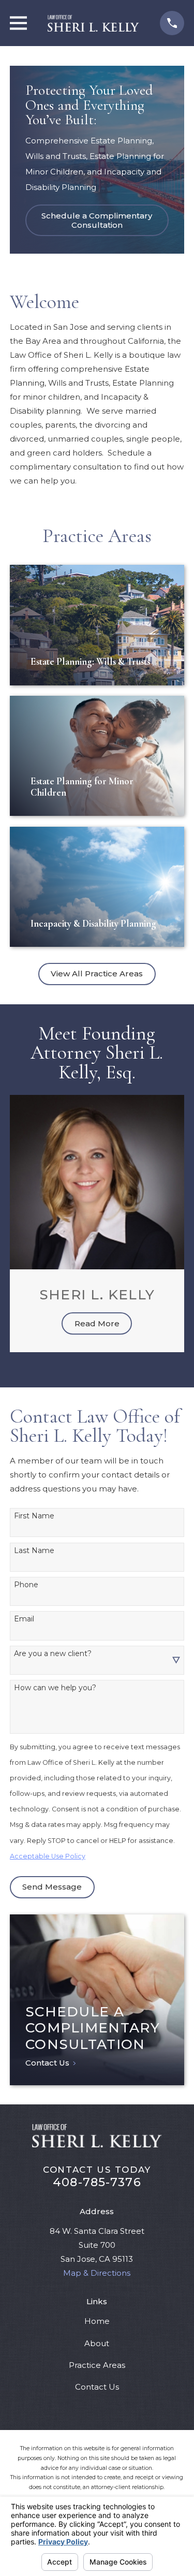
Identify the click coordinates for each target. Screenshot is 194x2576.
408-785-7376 (97, 2182)
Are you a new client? (53, 1654)
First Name (34, 1516)
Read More (97, 1323)
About (97, 2343)
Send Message (52, 1887)
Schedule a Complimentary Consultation (97, 220)
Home (97, 2321)
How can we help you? (55, 1688)
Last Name (34, 1551)
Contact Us (97, 2387)
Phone (26, 1585)
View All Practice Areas (97, 974)
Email (24, 1619)
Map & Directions (97, 2273)
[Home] (94, 23)
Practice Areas (97, 2365)
